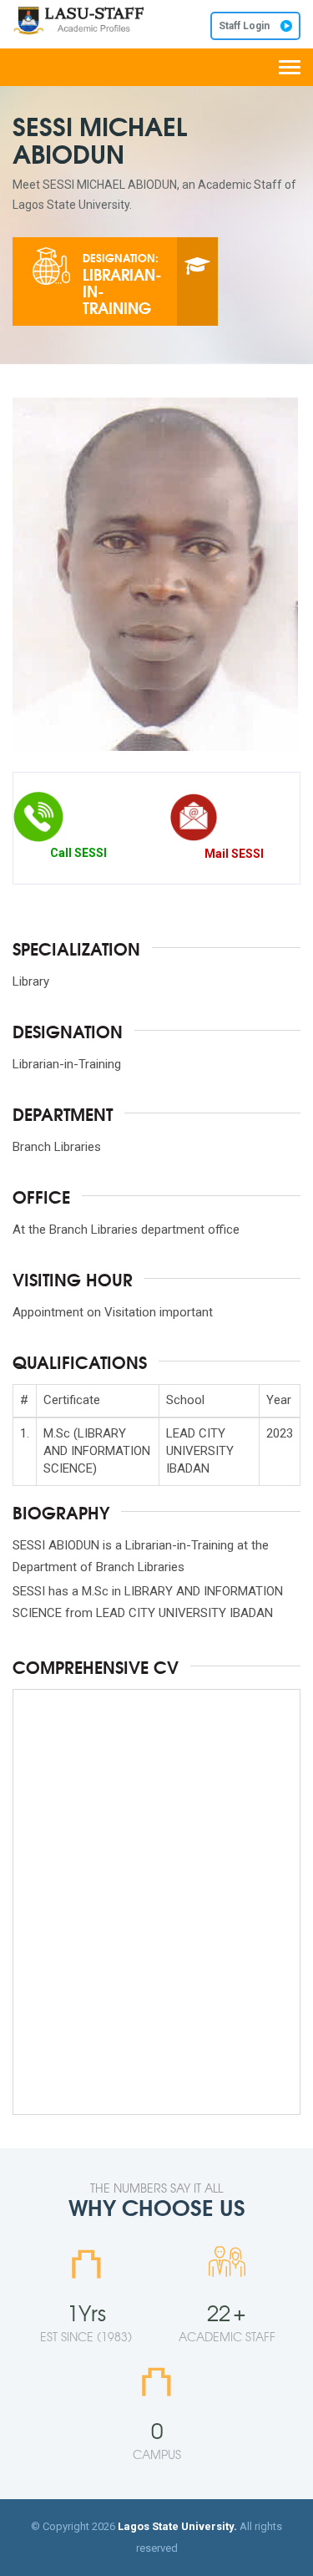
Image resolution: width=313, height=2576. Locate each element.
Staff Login (245, 26)
